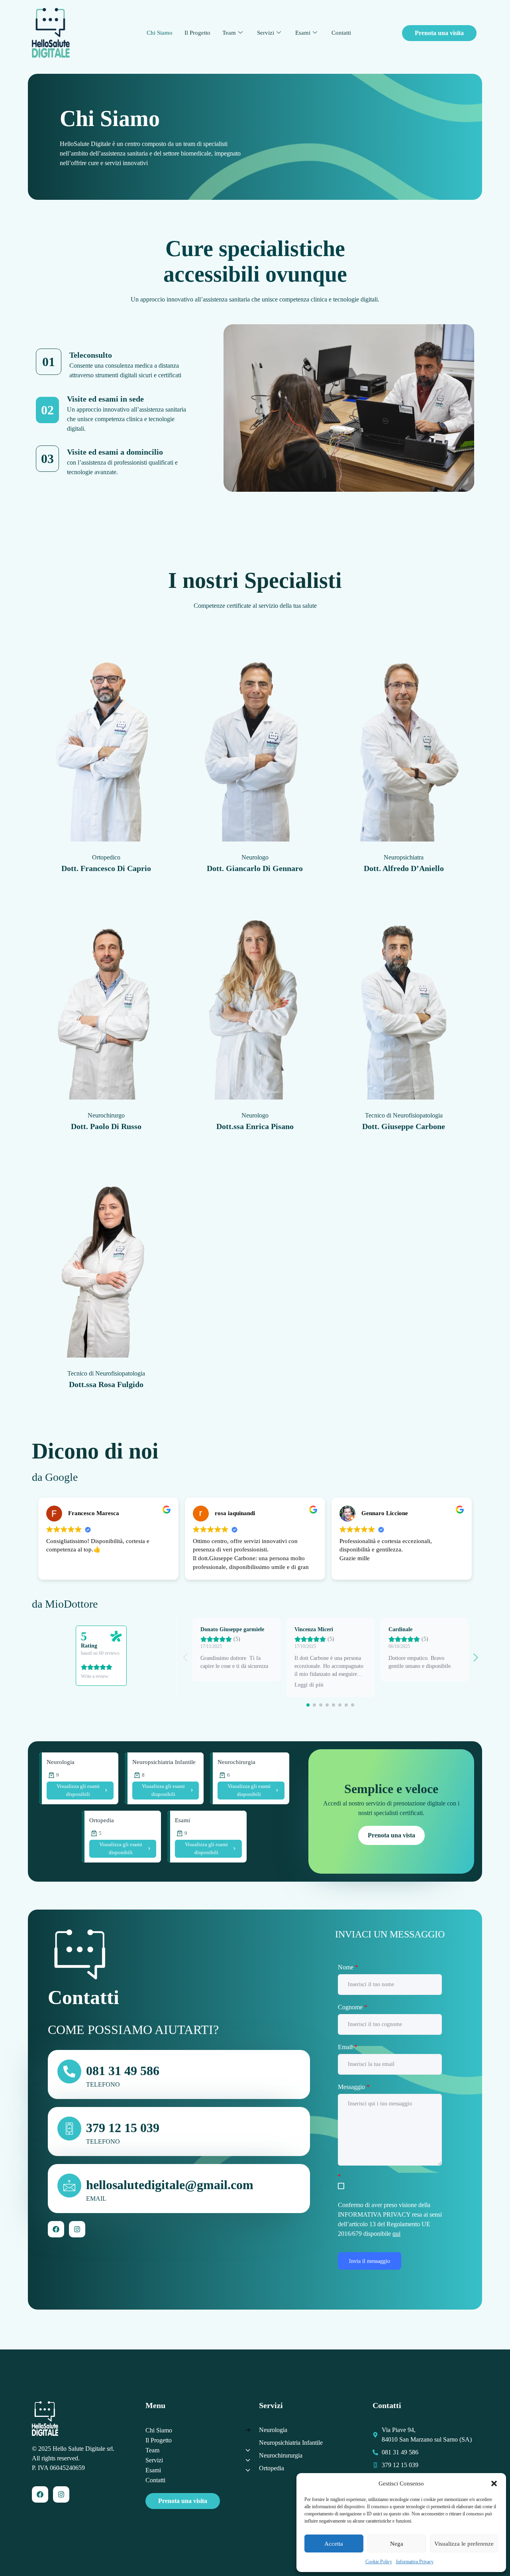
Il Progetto (197, 33)
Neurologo (255, 857)
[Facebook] (56, 2229)
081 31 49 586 (123, 2071)
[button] (494, 2483)
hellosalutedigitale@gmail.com (170, 2185)
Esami (303, 33)
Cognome (353, 2007)
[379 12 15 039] (69, 2129)
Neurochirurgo (106, 1115)
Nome (348, 1967)
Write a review (95, 1676)
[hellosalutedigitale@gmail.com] (69, 2186)
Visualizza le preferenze (464, 2544)
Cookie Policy (379, 2562)
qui (396, 2234)
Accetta (334, 2544)
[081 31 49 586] (69, 2071)
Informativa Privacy (415, 2562)
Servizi (266, 33)
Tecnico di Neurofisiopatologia (404, 1115)
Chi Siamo (160, 33)
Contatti (341, 33)
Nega (397, 2544)
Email (348, 2047)
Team (229, 33)
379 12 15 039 (123, 2128)
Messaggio (354, 2087)
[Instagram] (77, 2229)
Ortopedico (106, 857)
